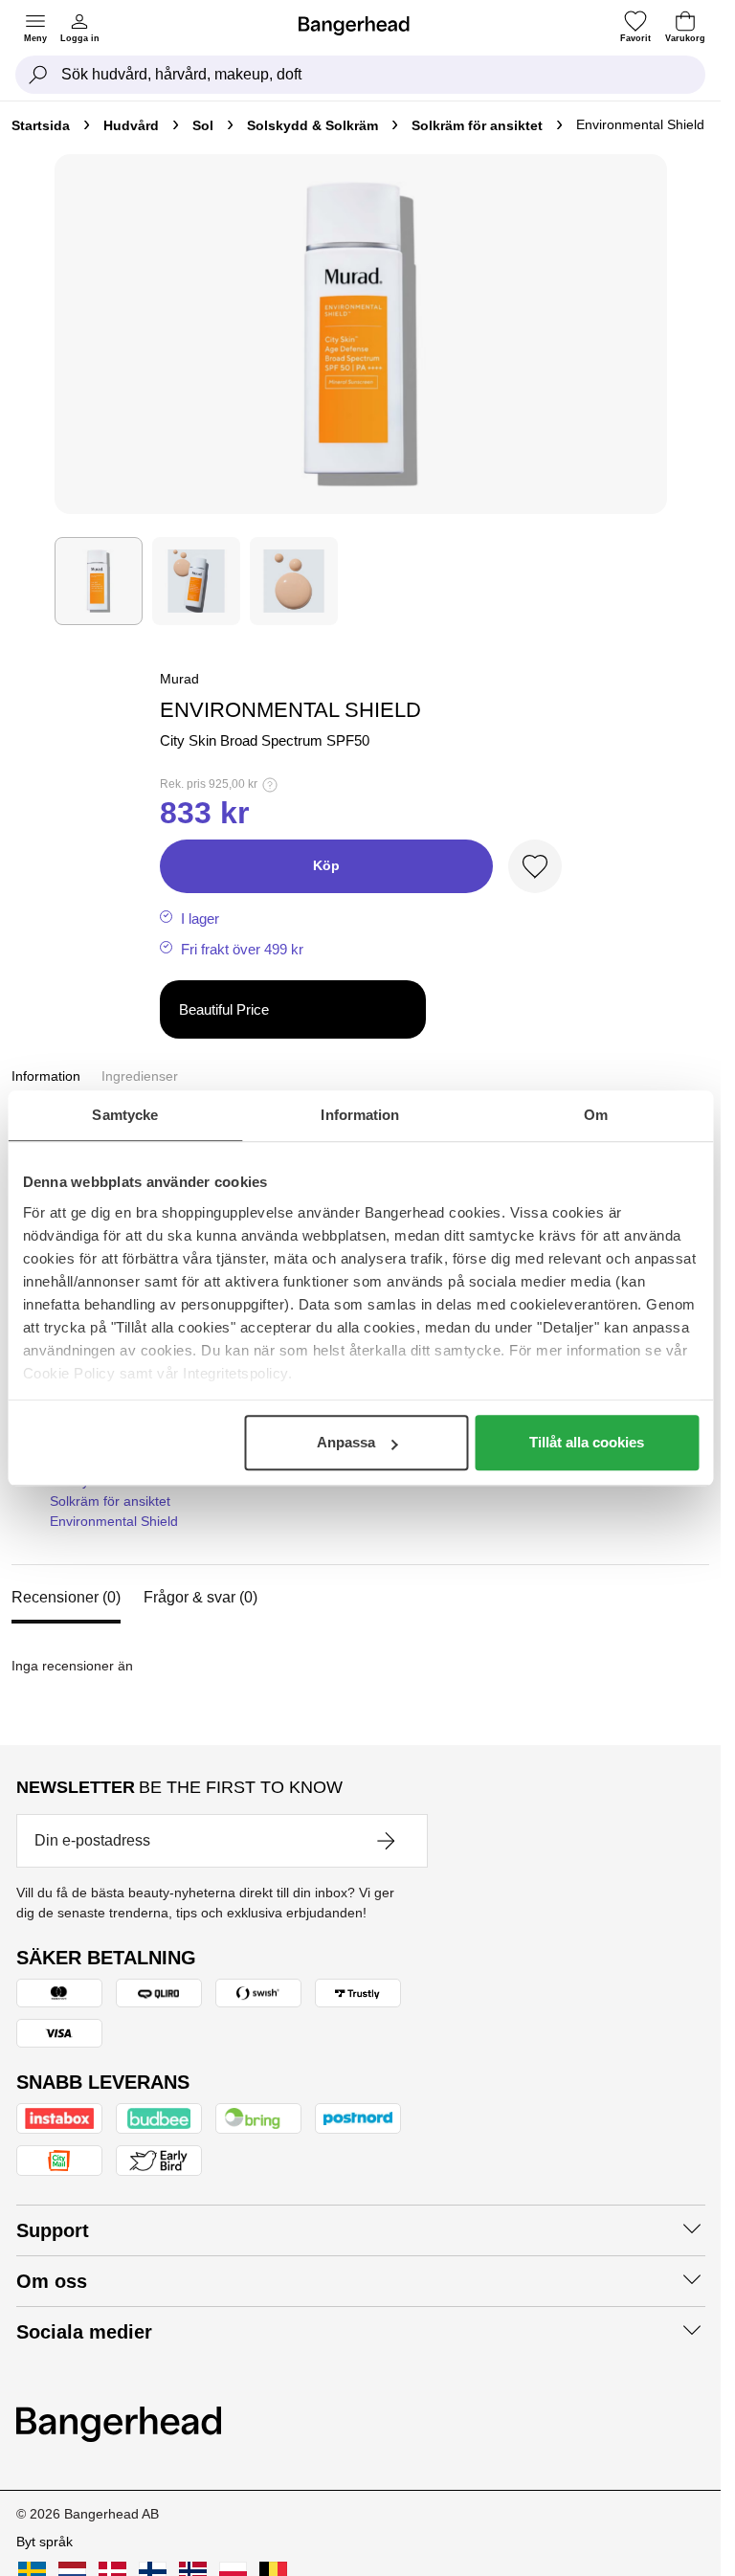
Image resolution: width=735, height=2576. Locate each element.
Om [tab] (596, 1115)
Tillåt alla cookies (587, 1442)
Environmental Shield (114, 1521)
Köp (326, 865)
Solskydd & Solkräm (312, 125)
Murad (179, 679)
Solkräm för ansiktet (477, 125)
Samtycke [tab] (125, 1115)
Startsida (41, 125)
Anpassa (346, 1442)
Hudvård (131, 125)
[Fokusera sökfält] (38, 75)
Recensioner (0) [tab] (66, 1597)
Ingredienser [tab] (140, 1076)
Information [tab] (360, 1115)
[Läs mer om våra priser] (270, 785)
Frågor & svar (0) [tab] (200, 1597)
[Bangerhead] (362, 26)
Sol (203, 125)
